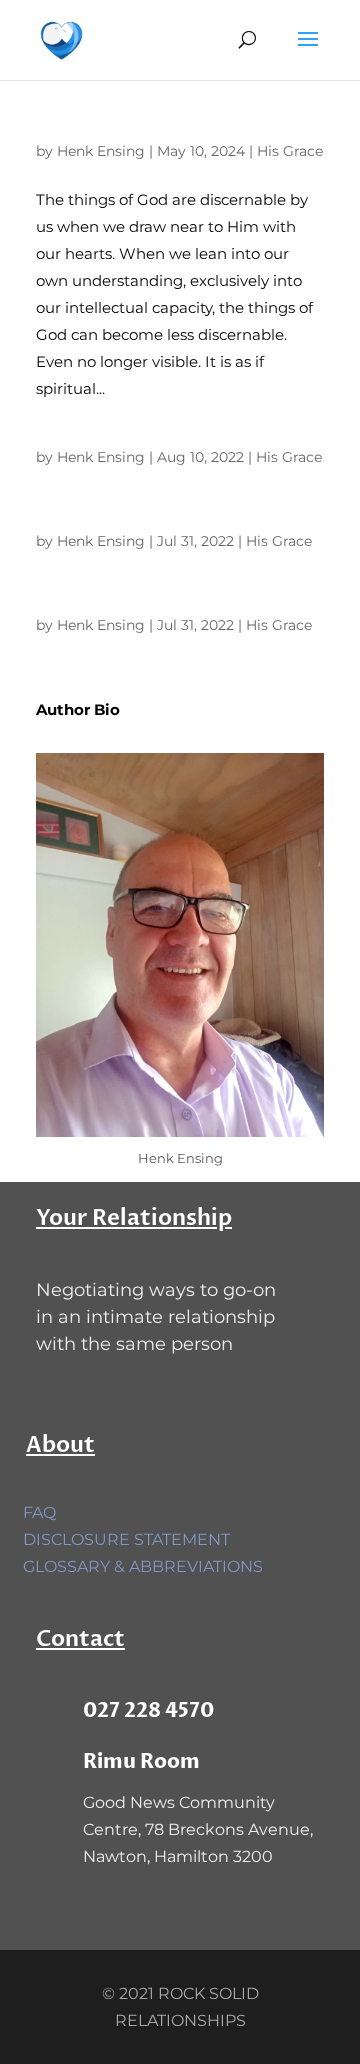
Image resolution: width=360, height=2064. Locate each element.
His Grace (290, 151)
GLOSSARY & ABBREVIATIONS (143, 1566)
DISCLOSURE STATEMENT (126, 1539)
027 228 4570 (148, 1710)
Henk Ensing (101, 151)
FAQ (39, 1512)
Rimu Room (141, 1761)
